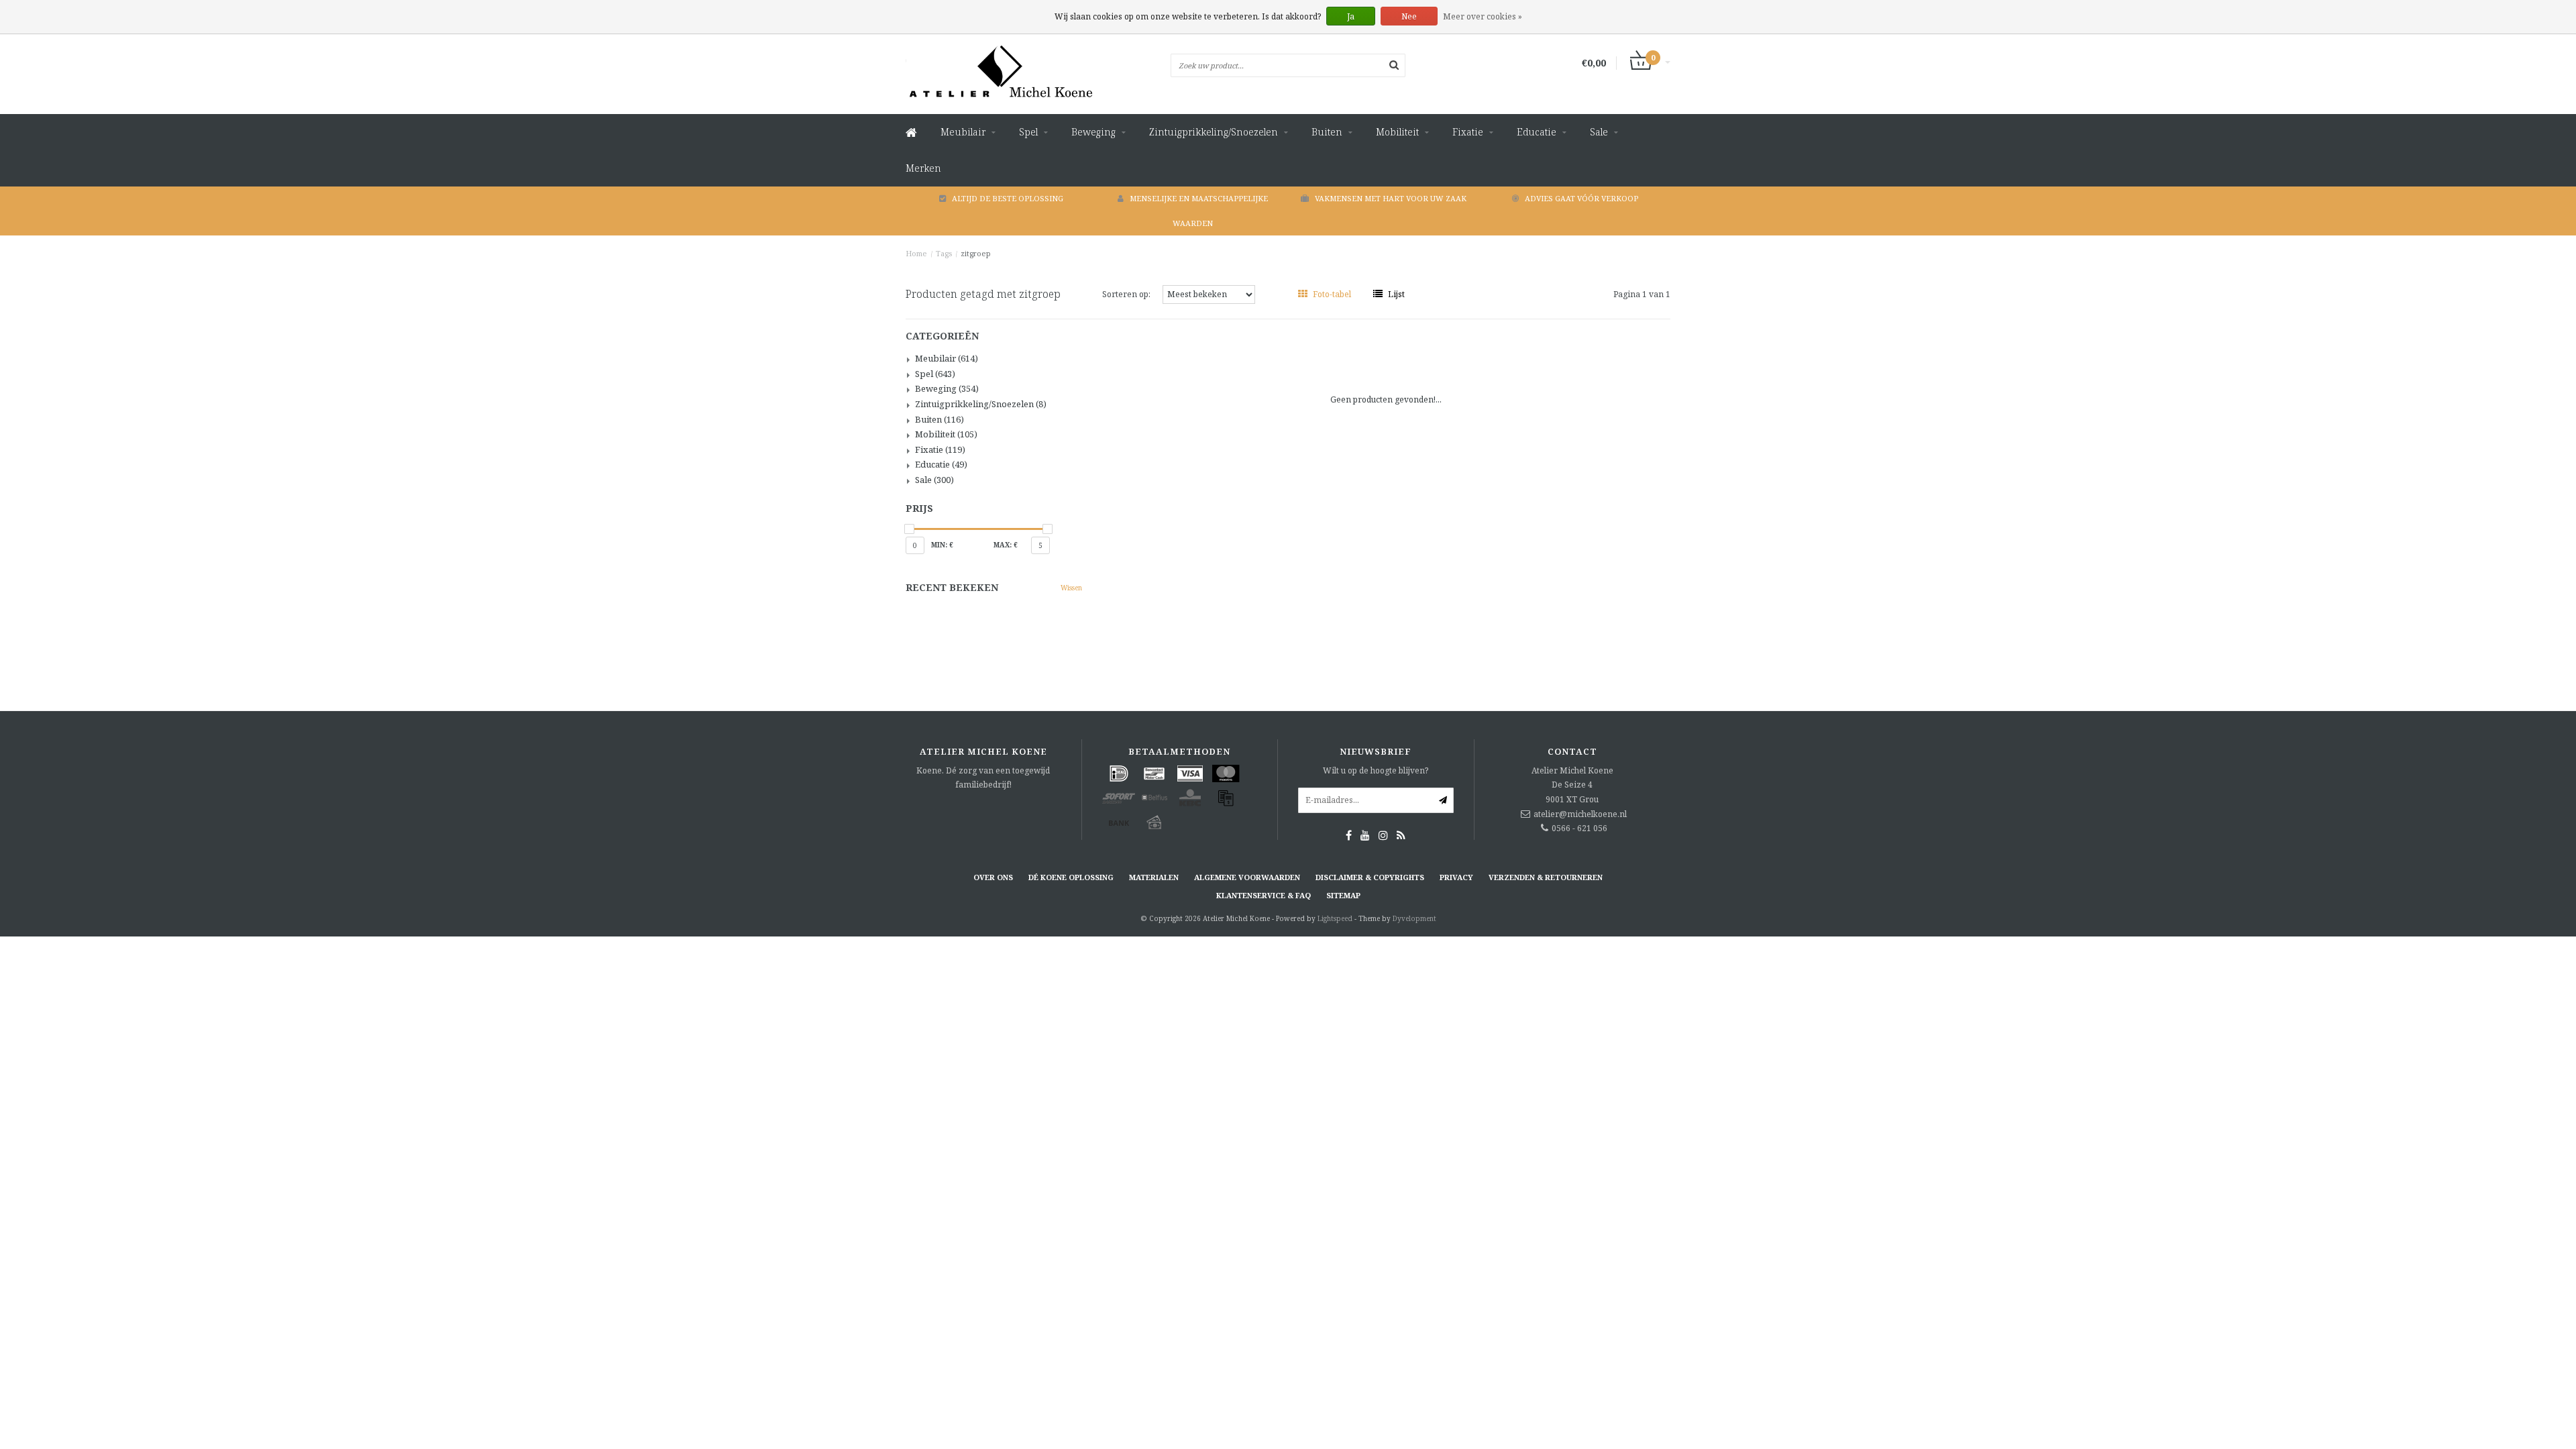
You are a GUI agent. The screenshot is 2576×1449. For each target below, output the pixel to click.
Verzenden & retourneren (1546, 877)
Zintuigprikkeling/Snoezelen (1214, 132)
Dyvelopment (1414, 918)
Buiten (1327, 132)
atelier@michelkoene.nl (1580, 814)
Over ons (993, 877)
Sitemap (1343, 895)
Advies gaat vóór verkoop (1581, 198)
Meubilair (963, 132)
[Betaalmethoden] (1119, 773)
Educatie (1537, 132)
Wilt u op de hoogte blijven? (1376, 770)
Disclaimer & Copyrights (1370, 877)
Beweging (1093, 132)
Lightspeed (1335, 918)
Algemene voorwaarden (1247, 877)
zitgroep (976, 253)
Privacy (1456, 877)
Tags (944, 253)
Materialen (1154, 877)
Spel (1028, 132)
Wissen (1071, 588)
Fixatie (1468, 132)
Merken (923, 168)
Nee (1409, 16)
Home (916, 253)
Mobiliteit (1397, 132)
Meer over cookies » (1483, 16)
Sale (1599, 132)
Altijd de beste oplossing (1008, 198)
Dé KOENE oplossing (1071, 877)
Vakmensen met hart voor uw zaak (1391, 198)
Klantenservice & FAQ (1264, 895)
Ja (1351, 16)
